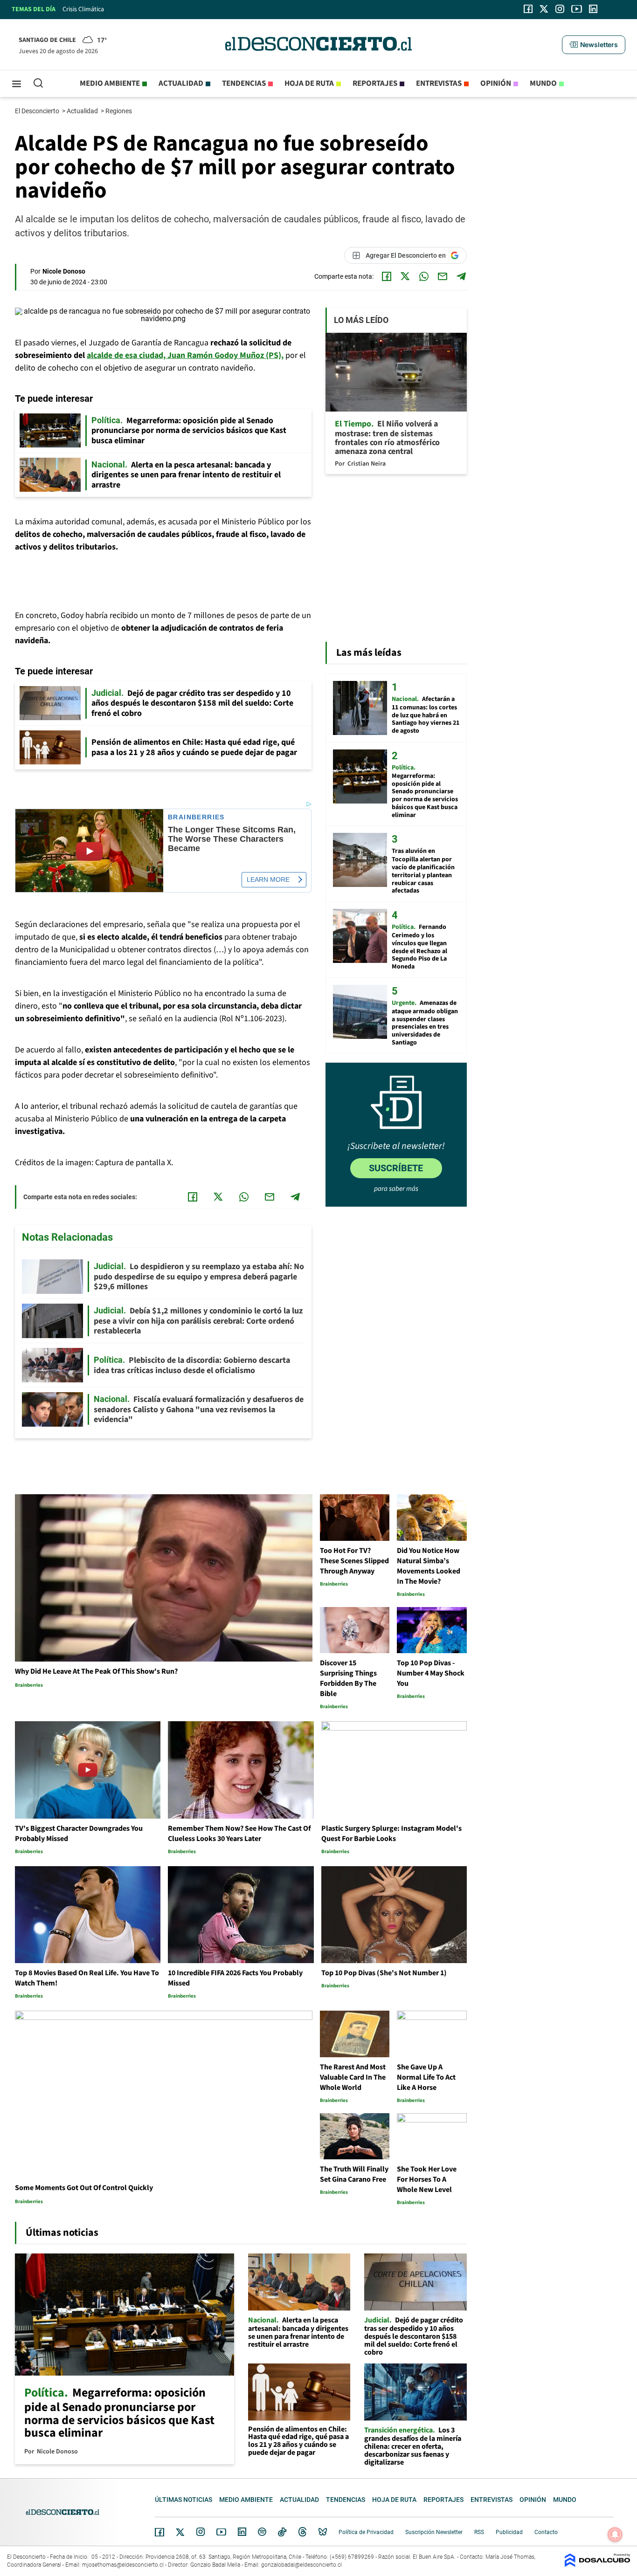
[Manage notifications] (615, 2535)
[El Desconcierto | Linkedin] (593, 9)
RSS (479, 2532)
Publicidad (509, 2532)
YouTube (221, 2532)
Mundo (543, 83)
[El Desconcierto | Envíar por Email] (443, 276)
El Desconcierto (38, 111)
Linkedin (242, 2532)
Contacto (546, 2532)
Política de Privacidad (366, 2532)
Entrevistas (439, 83)
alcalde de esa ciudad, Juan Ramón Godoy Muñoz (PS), (185, 355)
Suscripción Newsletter (434, 2532)
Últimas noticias (183, 2500)
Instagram (201, 2532)
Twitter (180, 2532)
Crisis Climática (83, 9)
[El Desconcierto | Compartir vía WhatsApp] (424, 276)
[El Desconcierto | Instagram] (560, 9)
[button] (594, 45)
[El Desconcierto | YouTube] (577, 9)
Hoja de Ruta (309, 83)
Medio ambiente (110, 83)
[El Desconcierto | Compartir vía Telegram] (461, 276)
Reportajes (375, 83)
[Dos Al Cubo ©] (597, 2565)
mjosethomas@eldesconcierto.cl (123, 2565)
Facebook (159, 2532)
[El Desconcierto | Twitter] (544, 9)
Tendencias (244, 83)
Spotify (262, 2532)
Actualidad (181, 83)
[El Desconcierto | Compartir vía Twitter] (405, 276)
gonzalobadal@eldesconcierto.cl (301, 2565)
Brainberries (196, 817)
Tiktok (282, 2532)
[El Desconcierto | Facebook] (528, 9)
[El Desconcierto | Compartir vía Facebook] (387, 276)
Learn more (268, 879)
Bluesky (323, 2532)
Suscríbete (396, 1168)
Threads (303, 2532)
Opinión (496, 83)
